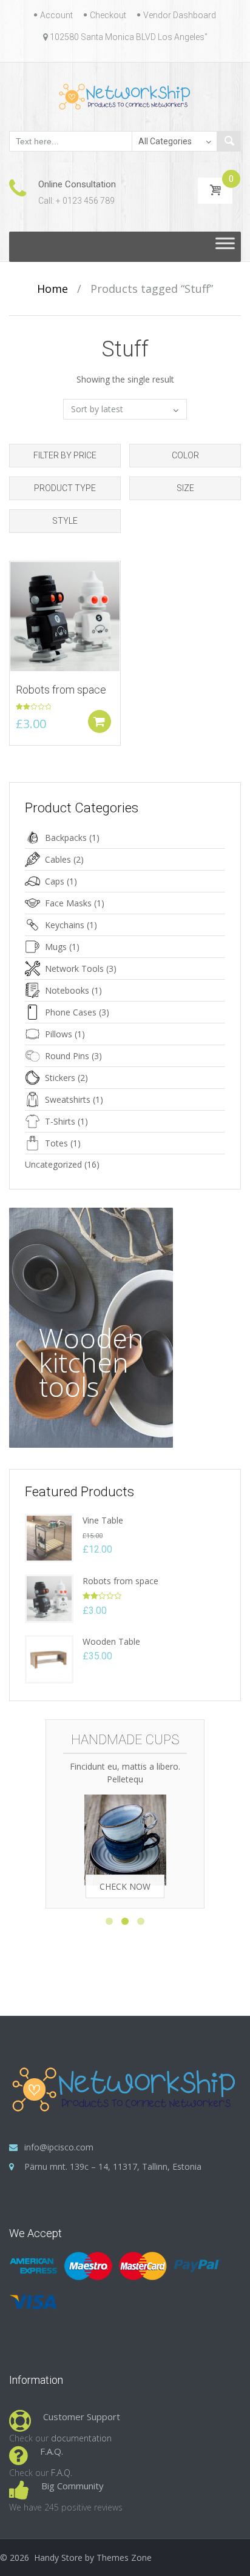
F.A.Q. (62, 2473)
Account (56, 15)
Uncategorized (53, 1164)
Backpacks (66, 838)
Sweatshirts (68, 1099)
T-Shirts (60, 1121)
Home (52, 289)
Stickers (60, 1078)
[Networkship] (125, 96)
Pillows (59, 1034)
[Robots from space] (49, 1598)
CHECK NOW (125, 1886)
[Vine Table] (49, 1537)
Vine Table (103, 1520)
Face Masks (68, 903)
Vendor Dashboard (180, 15)
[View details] (65, 615)
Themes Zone (124, 2558)
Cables (58, 859)
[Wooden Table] (49, 1658)
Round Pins (67, 1056)
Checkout (108, 15)
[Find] (229, 141)
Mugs (56, 947)
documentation (81, 2438)
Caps (55, 881)
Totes (56, 1143)
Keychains (65, 925)
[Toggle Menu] (225, 246)
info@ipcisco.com (59, 2147)
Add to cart (100, 721)
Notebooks (67, 990)
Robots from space (120, 1581)
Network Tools (74, 969)
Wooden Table (111, 1641)
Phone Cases (71, 1012)
